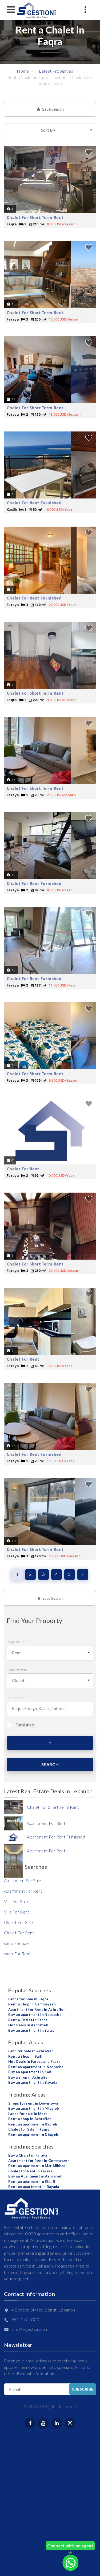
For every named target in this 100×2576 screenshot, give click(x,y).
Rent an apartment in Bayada (34, 2187)
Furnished (25, 1725)
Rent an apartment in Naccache (36, 2067)
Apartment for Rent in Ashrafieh (37, 2009)
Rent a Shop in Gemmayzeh (32, 2004)
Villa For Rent (17, 1912)
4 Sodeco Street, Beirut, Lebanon (43, 2310)
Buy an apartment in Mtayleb (34, 2108)
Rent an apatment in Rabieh (33, 2124)
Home (23, 71)
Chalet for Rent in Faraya (30, 2171)
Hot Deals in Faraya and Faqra (34, 2061)
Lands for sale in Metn (28, 2114)
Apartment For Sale (23, 1880)
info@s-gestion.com (30, 2329)
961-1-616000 (25, 2319)
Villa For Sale (16, 1901)
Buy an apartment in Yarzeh (32, 2030)
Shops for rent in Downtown (33, 2103)
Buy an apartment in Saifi (30, 2072)
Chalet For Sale (19, 1922)
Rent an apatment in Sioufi (32, 2182)
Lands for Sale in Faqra (28, 1999)
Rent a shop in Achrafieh (30, 2119)
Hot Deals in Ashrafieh (28, 2025)
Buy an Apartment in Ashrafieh (35, 2176)
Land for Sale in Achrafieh (31, 2051)
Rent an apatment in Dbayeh (33, 2135)
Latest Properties (56, 71)
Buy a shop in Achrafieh (29, 2077)
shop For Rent (17, 1954)
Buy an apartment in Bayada (33, 2082)
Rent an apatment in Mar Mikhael (37, 2166)
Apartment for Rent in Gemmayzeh (39, 2161)
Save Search (52, 109)
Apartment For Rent (23, 1891)
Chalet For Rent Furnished (34, 503)
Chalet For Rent (23, 1169)
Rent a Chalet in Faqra (28, 2020)
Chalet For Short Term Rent (35, 217)
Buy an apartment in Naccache (35, 2015)
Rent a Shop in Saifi (25, 2056)
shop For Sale (17, 1943)
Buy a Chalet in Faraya (28, 2155)
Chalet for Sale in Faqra (29, 2129)
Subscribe (83, 2389)
